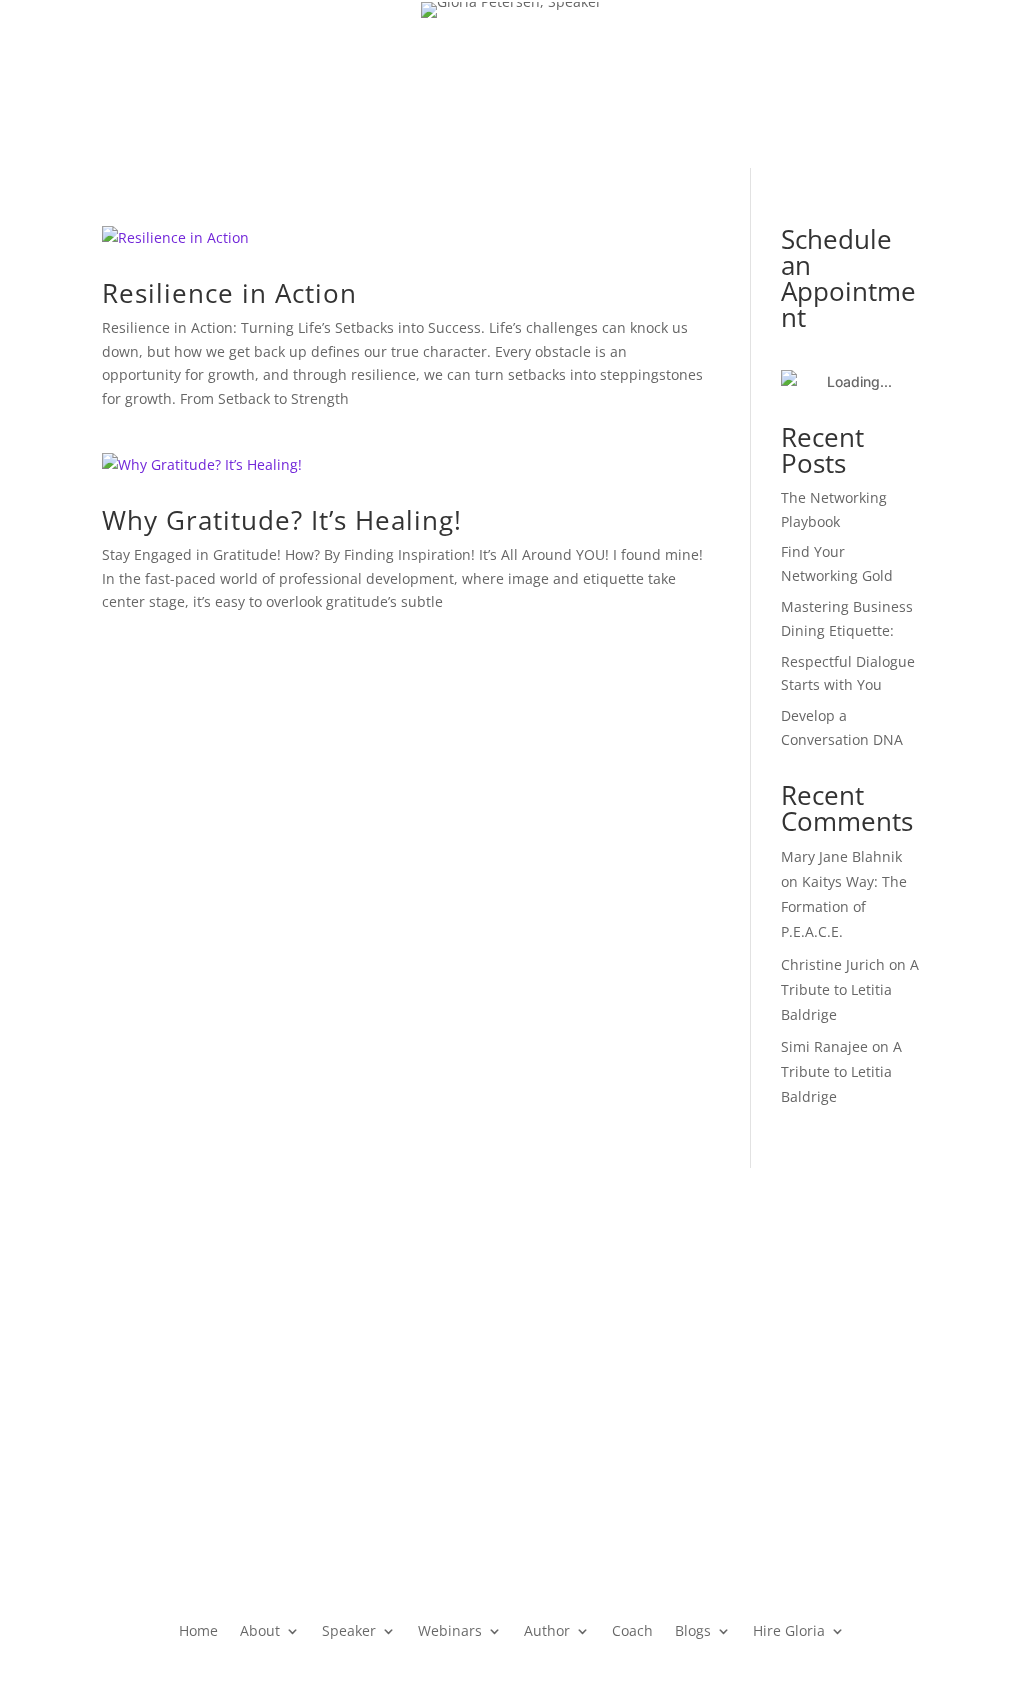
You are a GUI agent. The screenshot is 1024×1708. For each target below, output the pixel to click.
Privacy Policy (146, 1433)
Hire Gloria (798, 178)
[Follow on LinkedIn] (928, 88)
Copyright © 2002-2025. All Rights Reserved (247, 1481)
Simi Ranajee (824, 1046)
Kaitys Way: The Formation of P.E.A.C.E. (844, 906)
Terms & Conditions (273, 1433)
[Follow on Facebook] (848, 88)
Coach (634, 178)
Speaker (342, 178)
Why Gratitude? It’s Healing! (282, 520)
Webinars (445, 178)
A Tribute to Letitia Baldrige (850, 989)
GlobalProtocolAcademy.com (512, 1286)
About (250, 178)
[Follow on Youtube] (912, 128)
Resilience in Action (229, 293)
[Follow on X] (888, 88)
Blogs (697, 178)
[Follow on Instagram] (968, 88)
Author (546, 178)
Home (186, 178)
